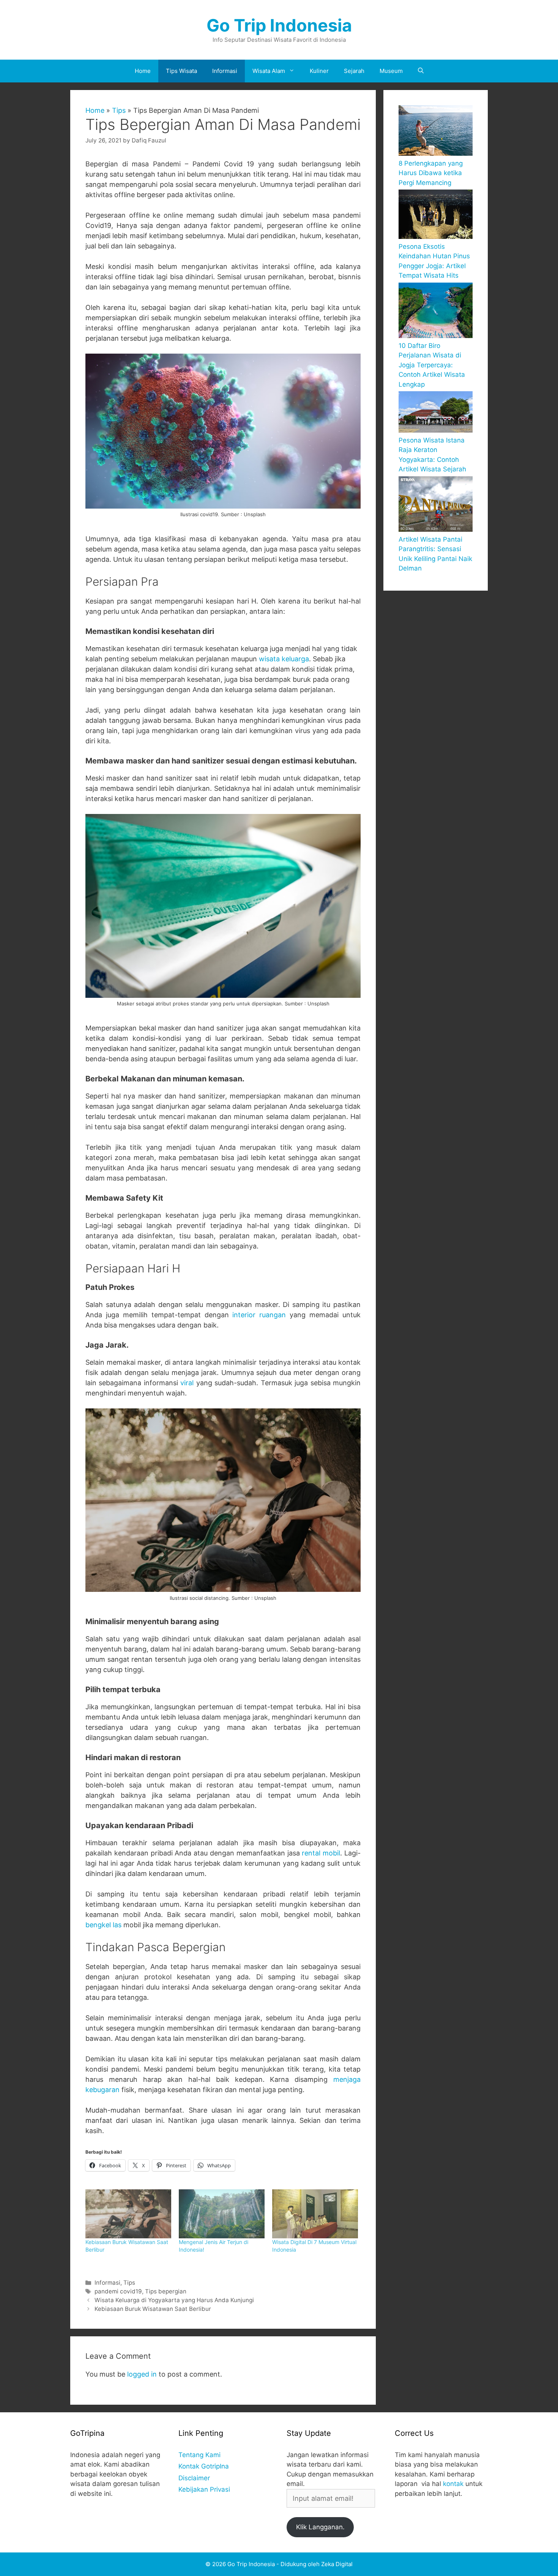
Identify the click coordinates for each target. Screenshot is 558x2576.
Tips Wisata (181, 71)
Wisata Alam (269, 71)
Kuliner (319, 71)
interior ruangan (259, 1315)
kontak (453, 2484)
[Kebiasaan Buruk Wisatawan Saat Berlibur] (128, 2214)
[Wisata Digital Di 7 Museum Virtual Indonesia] (315, 2214)
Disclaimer (194, 2478)
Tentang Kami (199, 2455)
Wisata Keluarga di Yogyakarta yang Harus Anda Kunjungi (174, 2300)
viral (187, 1383)
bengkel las (103, 1925)
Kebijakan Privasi (204, 2489)
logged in (142, 2374)
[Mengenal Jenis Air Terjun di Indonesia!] (222, 2214)
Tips (119, 110)
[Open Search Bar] (421, 71)
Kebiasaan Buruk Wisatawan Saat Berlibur (153, 2309)
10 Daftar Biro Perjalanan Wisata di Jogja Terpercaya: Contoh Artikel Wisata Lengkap (432, 365)
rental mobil (321, 1853)
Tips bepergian (166, 2291)
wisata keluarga (284, 659)
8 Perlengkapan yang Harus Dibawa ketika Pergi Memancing (431, 173)
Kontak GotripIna (204, 2466)
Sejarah (354, 71)
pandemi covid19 (118, 2291)
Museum (391, 71)
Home (143, 71)
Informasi (225, 71)
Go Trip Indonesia (279, 25)
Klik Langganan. (320, 2527)
